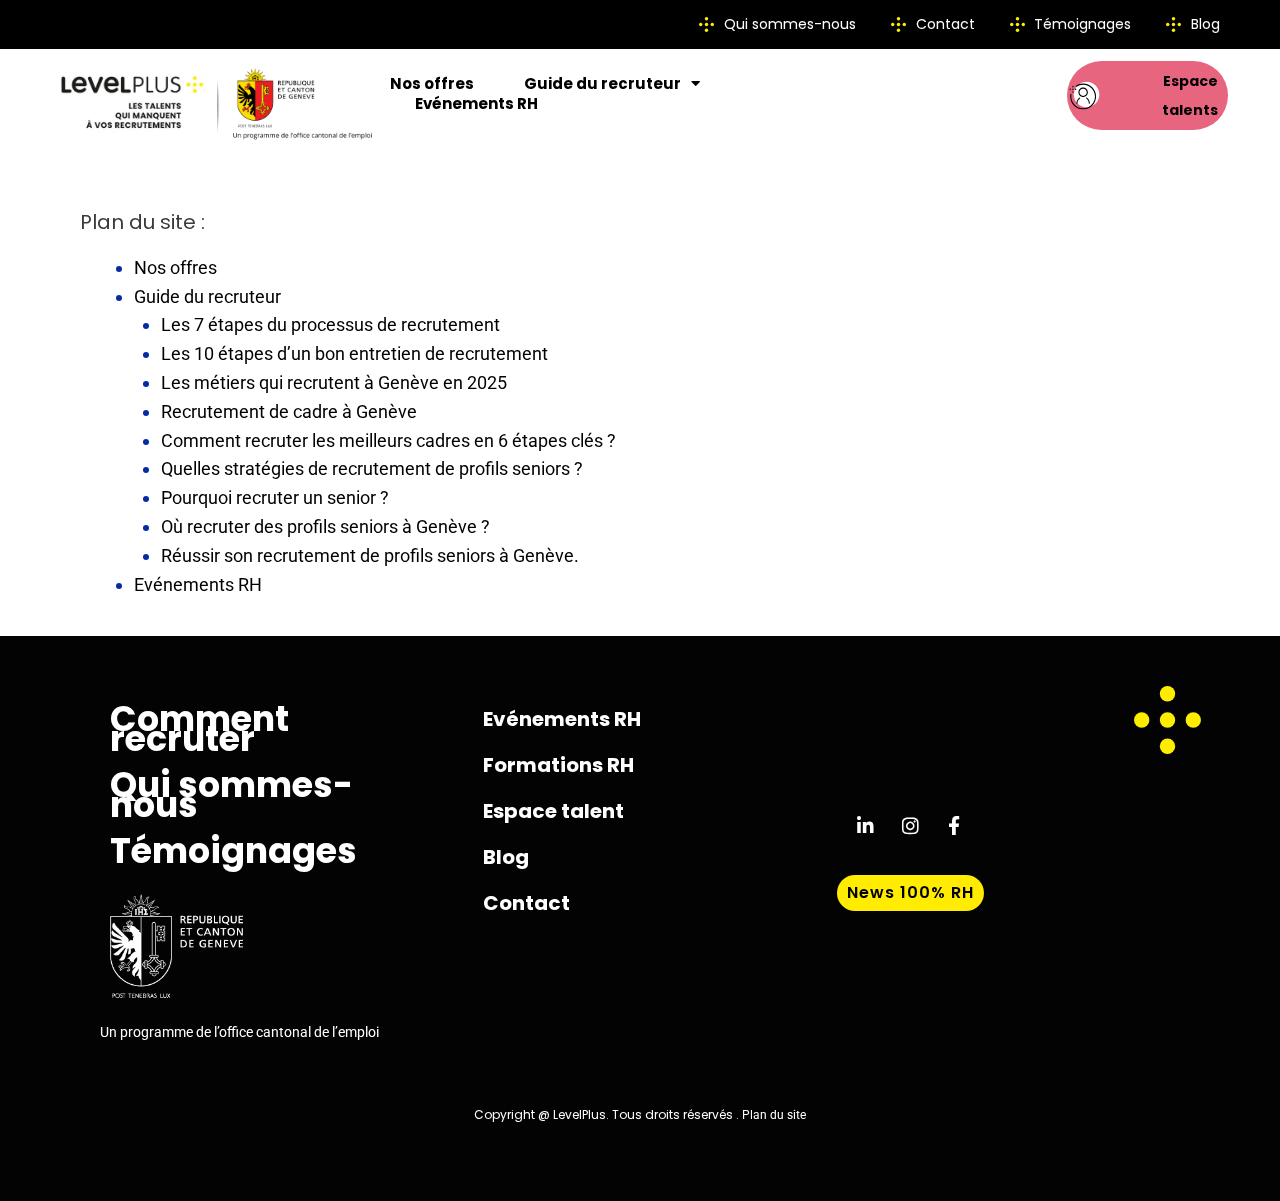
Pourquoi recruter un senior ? (275, 497)
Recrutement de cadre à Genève (289, 411)
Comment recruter (199, 729)
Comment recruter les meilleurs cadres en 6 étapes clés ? (388, 440)
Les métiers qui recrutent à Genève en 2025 (334, 382)
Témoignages (233, 851)
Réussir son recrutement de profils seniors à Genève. (370, 555)
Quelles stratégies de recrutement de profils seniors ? (372, 468)
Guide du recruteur (602, 84)
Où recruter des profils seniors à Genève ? (325, 526)
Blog (506, 857)
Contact (526, 903)
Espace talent (553, 811)
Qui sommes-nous (231, 795)
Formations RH (558, 765)
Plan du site (774, 1115)
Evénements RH (476, 104)
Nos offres (432, 84)
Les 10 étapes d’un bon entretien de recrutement (354, 353)
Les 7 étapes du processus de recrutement (330, 324)
